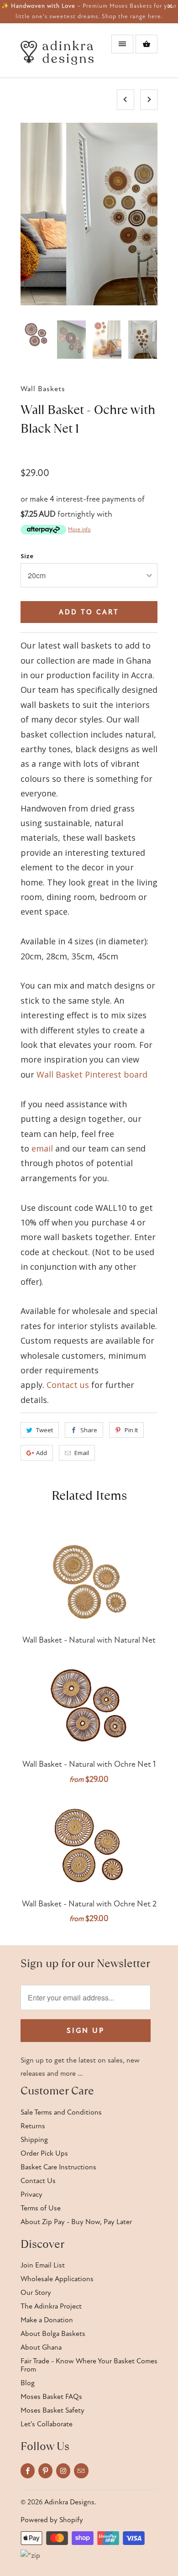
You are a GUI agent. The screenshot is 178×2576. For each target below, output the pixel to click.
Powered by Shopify (52, 2520)
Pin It (131, 1430)
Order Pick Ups (44, 2153)
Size (27, 556)
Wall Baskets (43, 389)
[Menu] (122, 44)
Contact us (68, 1385)
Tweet (44, 1430)
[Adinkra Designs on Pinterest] (45, 2471)
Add (42, 1453)
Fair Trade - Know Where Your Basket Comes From (89, 2365)
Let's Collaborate (47, 2424)
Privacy (31, 2194)
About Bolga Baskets (53, 2334)
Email (82, 1453)
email (42, 1148)
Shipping (34, 2140)
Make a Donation (47, 2320)
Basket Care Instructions (58, 2167)
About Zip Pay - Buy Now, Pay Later (76, 2222)
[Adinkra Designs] (57, 54)
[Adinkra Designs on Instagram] (63, 2471)
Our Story (36, 2293)
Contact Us (38, 2181)
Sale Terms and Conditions (61, 2112)
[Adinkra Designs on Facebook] (28, 2471)
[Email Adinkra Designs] (81, 2471)
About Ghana (41, 2347)
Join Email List (43, 2265)
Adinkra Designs (69, 2502)
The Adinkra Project (51, 2306)
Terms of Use (41, 2208)
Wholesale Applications (57, 2279)
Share (89, 1430)
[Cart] (147, 44)
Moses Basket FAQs (51, 2397)
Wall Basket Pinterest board (92, 1074)
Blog (28, 2383)
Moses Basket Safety (52, 2410)
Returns (33, 2126)
